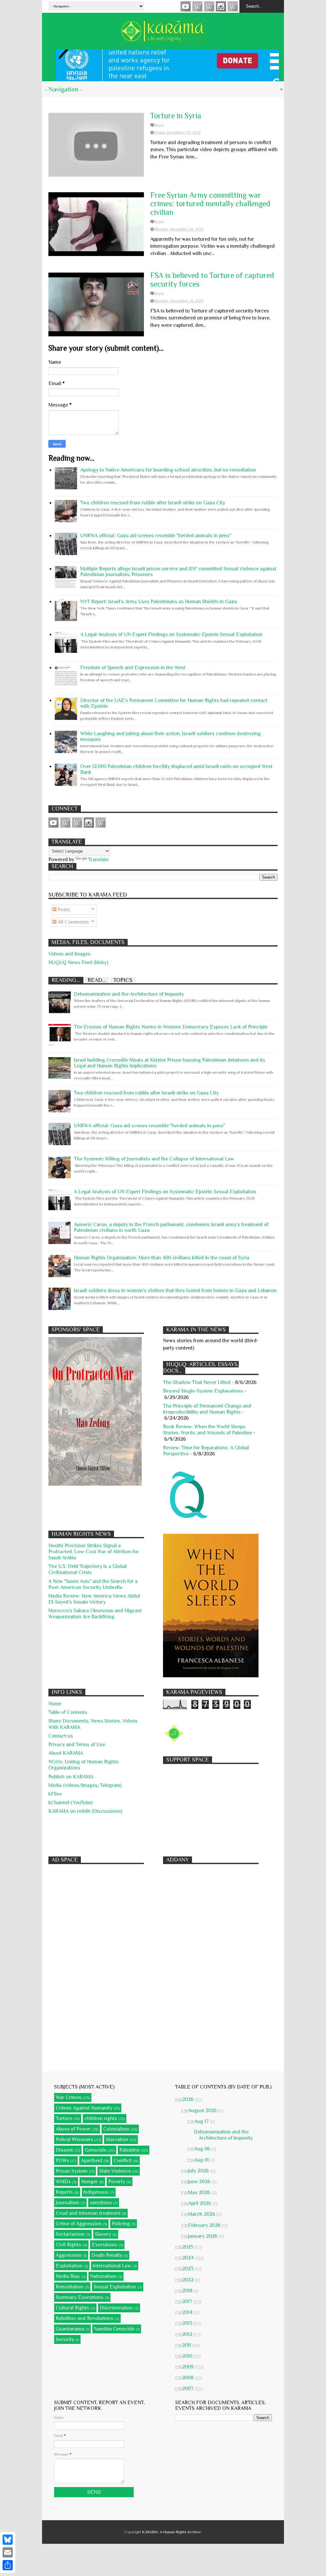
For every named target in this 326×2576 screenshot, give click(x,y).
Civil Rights (68, 2245)
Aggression (68, 2255)
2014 (188, 2312)
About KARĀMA (66, 1753)
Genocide (96, 2150)
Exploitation (69, 2266)
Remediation (70, 2287)
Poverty (117, 2182)
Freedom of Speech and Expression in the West (133, 668)
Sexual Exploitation (115, 2287)
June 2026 (200, 2182)
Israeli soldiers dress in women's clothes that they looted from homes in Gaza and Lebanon (175, 1291)
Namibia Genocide (114, 2329)
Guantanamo (70, 2329)
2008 (188, 2378)
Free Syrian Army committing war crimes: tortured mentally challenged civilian (210, 204)
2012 (188, 2334)
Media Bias (68, 2276)
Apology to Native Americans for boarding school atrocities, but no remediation (168, 470)
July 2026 (199, 2171)
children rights (101, 2119)
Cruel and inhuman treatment (88, 2213)
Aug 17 (202, 2121)
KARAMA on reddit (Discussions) (85, 1811)
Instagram (221, 6)
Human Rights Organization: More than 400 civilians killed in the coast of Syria (162, 1258)
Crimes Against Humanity (84, 2108)
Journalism (67, 2203)
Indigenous (96, 2192)
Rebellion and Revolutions (85, 2318)
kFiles (55, 1794)
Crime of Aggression (79, 2224)
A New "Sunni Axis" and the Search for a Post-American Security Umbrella (93, 1584)
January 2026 (203, 2236)
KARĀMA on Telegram (233, 6)
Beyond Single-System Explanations (203, 1391)
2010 (188, 2356)
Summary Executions (80, 2297)
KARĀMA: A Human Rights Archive (172, 2532)
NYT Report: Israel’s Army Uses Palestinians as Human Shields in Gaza (159, 602)
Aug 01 (202, 2160)
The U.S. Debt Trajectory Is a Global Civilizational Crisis (88, 1569)
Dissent (64, 2150)
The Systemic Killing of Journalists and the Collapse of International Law (154, 1159)
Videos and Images (69, 954)
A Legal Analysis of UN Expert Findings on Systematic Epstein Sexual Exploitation (171, 634)
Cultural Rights (72, 2308)
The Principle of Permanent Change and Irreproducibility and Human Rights (207, 1409)
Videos (186, 6)
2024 (188, 2258)
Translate (98, 860)
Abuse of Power (73, 2129)
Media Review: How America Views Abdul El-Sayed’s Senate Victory (94, 1599)
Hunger (89, 2182)
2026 (188, 2099)
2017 (188, 2302)
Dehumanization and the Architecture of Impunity (129, 994)
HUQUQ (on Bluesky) (197, 6)
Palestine (129, 2150)
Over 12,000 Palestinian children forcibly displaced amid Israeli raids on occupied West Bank (176, 769)
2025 (188, 2247)
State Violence (115, 2171)
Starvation (117, 2140)
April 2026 (200, 2203)
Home (55, 1704)
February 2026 (205, 2225)
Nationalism (103, 2276)
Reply (159, 125)
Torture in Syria (176, 116)
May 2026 (200, 2192)
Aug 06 (203, 2149)
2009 (188, 2367)
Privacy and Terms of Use (77, 1745)
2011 (187, 2345)
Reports (64, 2192)
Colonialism (116, 2129)
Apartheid (92, 2161)
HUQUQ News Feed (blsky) (78, 962)
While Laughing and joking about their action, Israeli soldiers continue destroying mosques (170, 736)
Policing (121, 2224)
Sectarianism (70, 2234)
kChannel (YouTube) (71, 1803)
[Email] (8, 2552)
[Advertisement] (211, 1807)
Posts (63, 910)
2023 (188, 2269)
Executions (104, 2245)
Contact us (61, 1736)
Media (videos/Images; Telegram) (85, 1785)
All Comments (73, 922)
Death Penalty (107, 2255)
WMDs (63, 2182)
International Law (112, 2266)
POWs (62, 2161)
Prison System (72, 2171)
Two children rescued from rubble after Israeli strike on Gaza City (153, 503)
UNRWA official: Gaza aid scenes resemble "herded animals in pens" (156, 536)
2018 (188, 2291)
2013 (188, 2323)
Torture (64, 2119)
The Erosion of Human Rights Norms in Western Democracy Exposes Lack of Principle (171, 1027)
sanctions (101, 2203)
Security (65, 2339)
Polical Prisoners (74, 2140)
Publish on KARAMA (71, 1777)
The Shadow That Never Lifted (197, 1382)
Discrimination (116, 2308)
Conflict (123, 2161)
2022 (188, 2280)
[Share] (8, 2565)
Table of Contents (68, 1712)
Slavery (103, 2234)
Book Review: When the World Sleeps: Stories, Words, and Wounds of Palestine (208, 1430)
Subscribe (209, 6)
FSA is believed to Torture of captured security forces (212, 280)
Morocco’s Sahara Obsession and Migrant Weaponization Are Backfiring (95, 1614)
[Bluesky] (8, 2540)
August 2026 (203, 2111)
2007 (188, 2389)
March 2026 (202, 2214)
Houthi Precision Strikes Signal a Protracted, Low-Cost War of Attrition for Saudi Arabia (94, 1552)
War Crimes (69, 2097)
